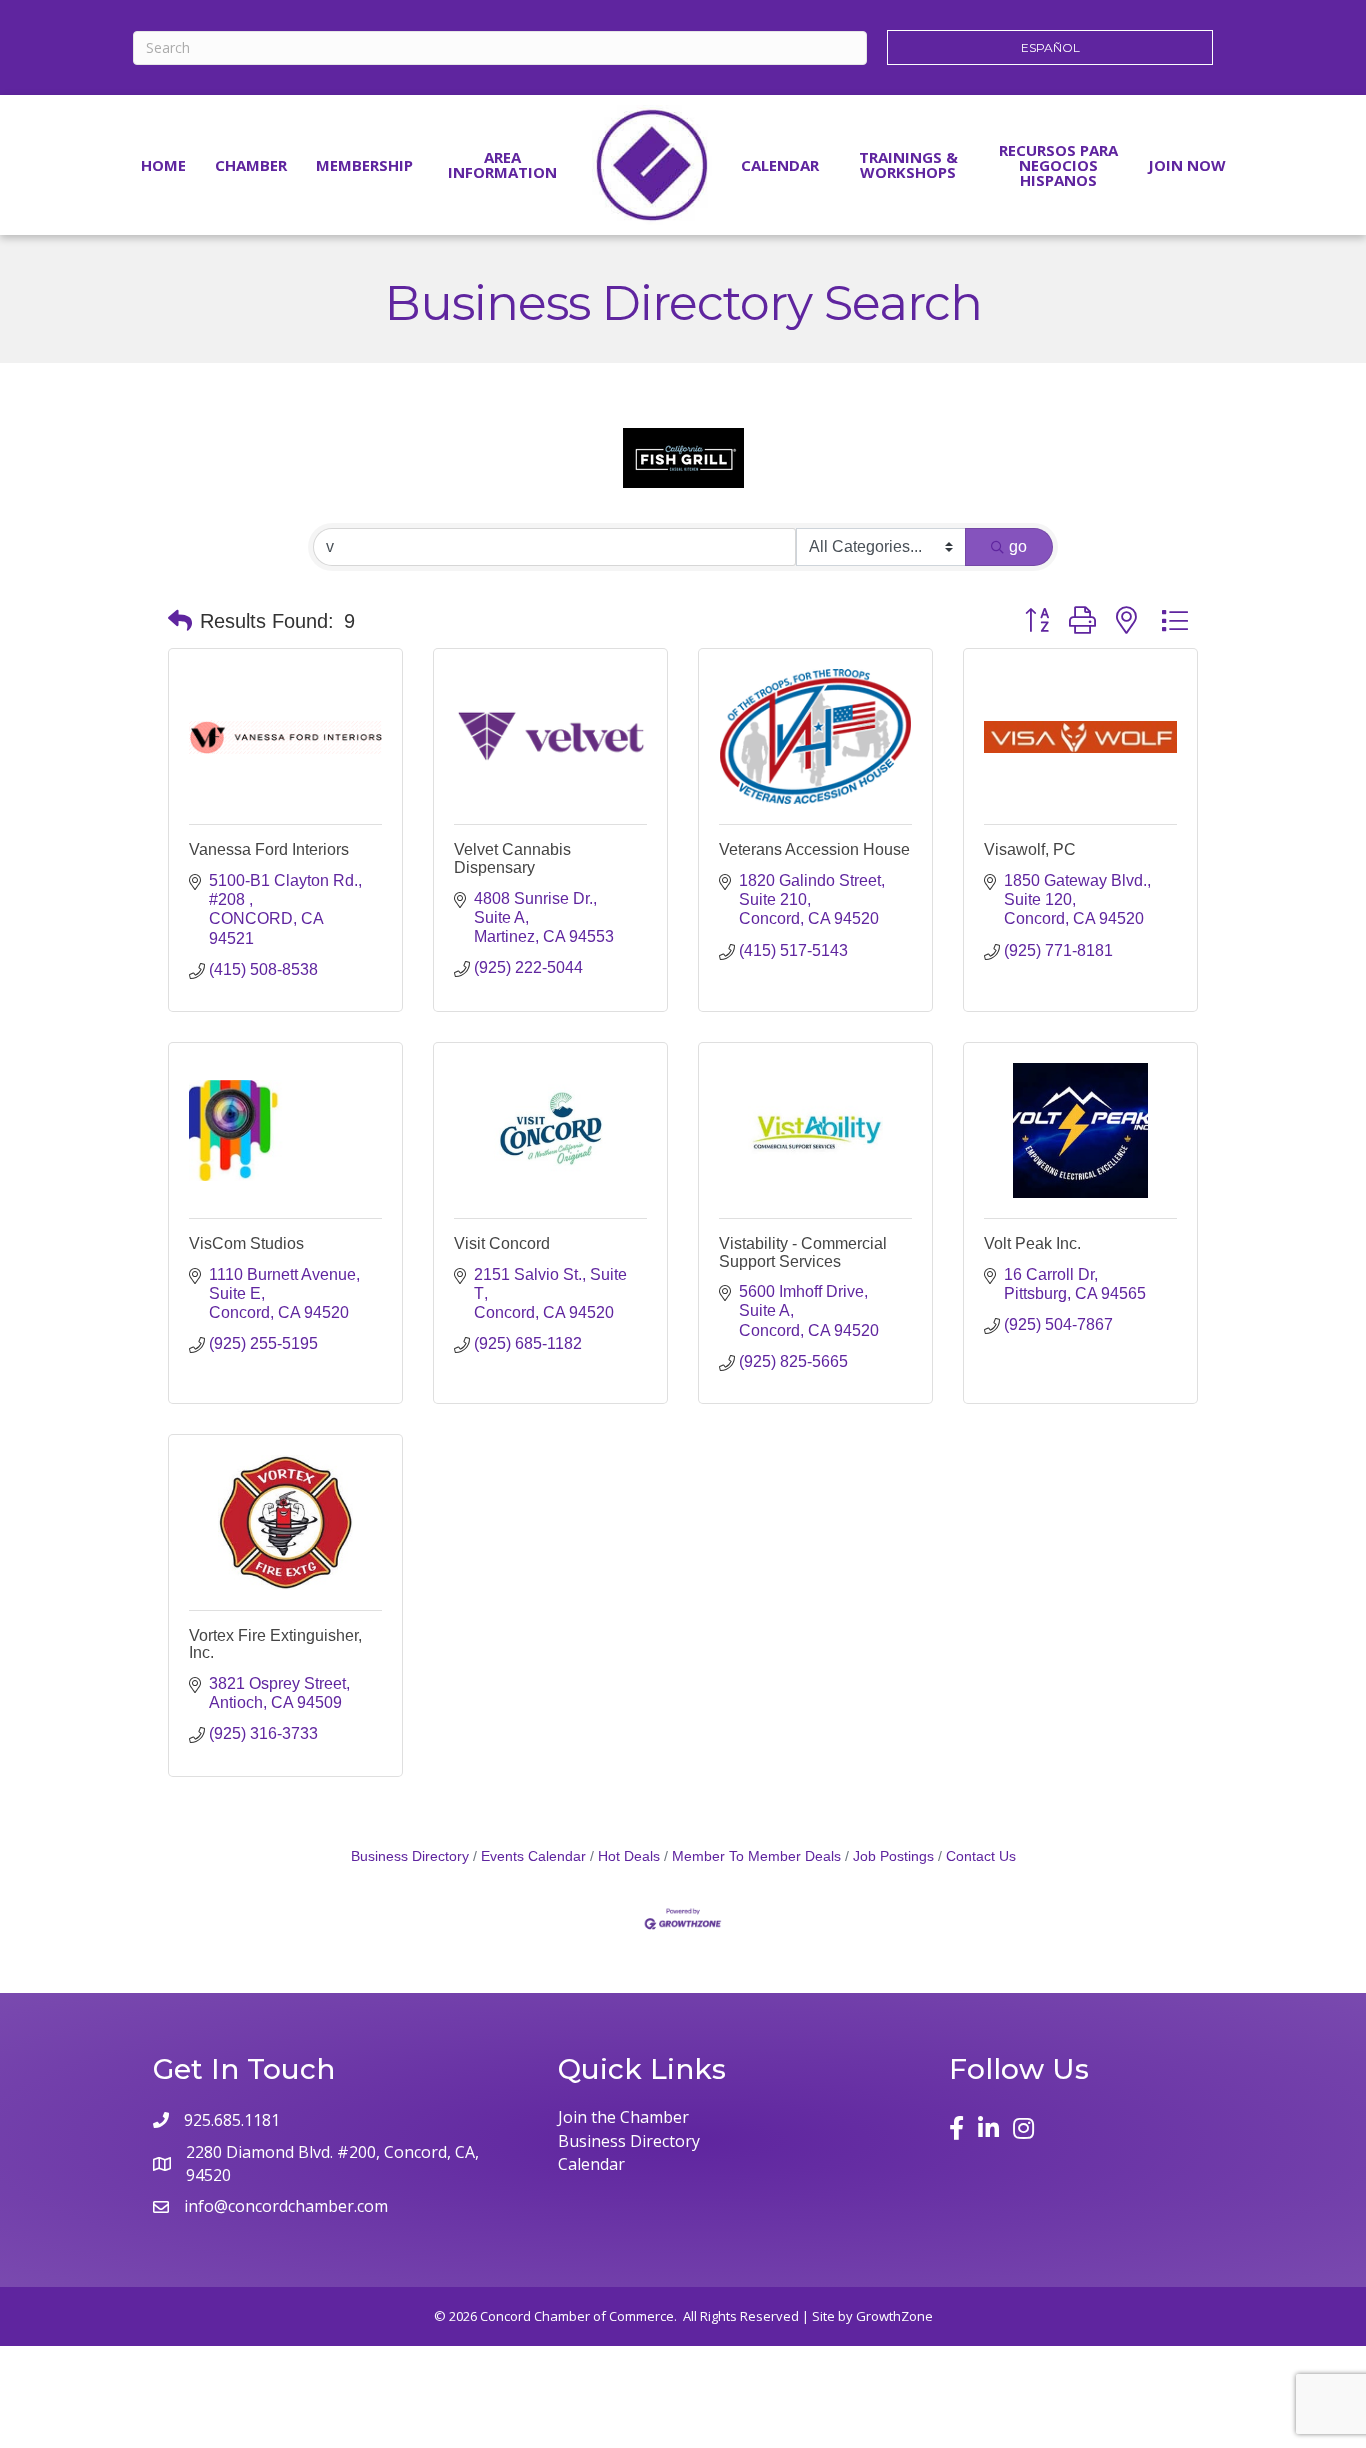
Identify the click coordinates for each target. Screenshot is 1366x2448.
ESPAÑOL (1050, 47)
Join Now (1187, 165)
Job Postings (893, 1856)
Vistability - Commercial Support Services (803, 1252)
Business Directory (410, 1856)
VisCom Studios (246, 1243)
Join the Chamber (623, 2117)
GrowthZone (894, 2316)
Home (163, 165)
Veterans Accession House (814, 849)
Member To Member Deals (756, 1856)
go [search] (1018, 546)
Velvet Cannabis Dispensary (512, 858)
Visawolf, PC (1030, 849)
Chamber (251, 165)
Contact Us (981, 1856)
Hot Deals (629, 1856)
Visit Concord (502, 1243)
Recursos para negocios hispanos (1058, 165)
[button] (180, 621)
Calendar (780, 165)
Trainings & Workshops (908, 164)
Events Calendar (533, 1856)
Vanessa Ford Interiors (269, 849)
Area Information (502, 164)
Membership (364, 165)
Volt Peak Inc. (1032, 1243)
